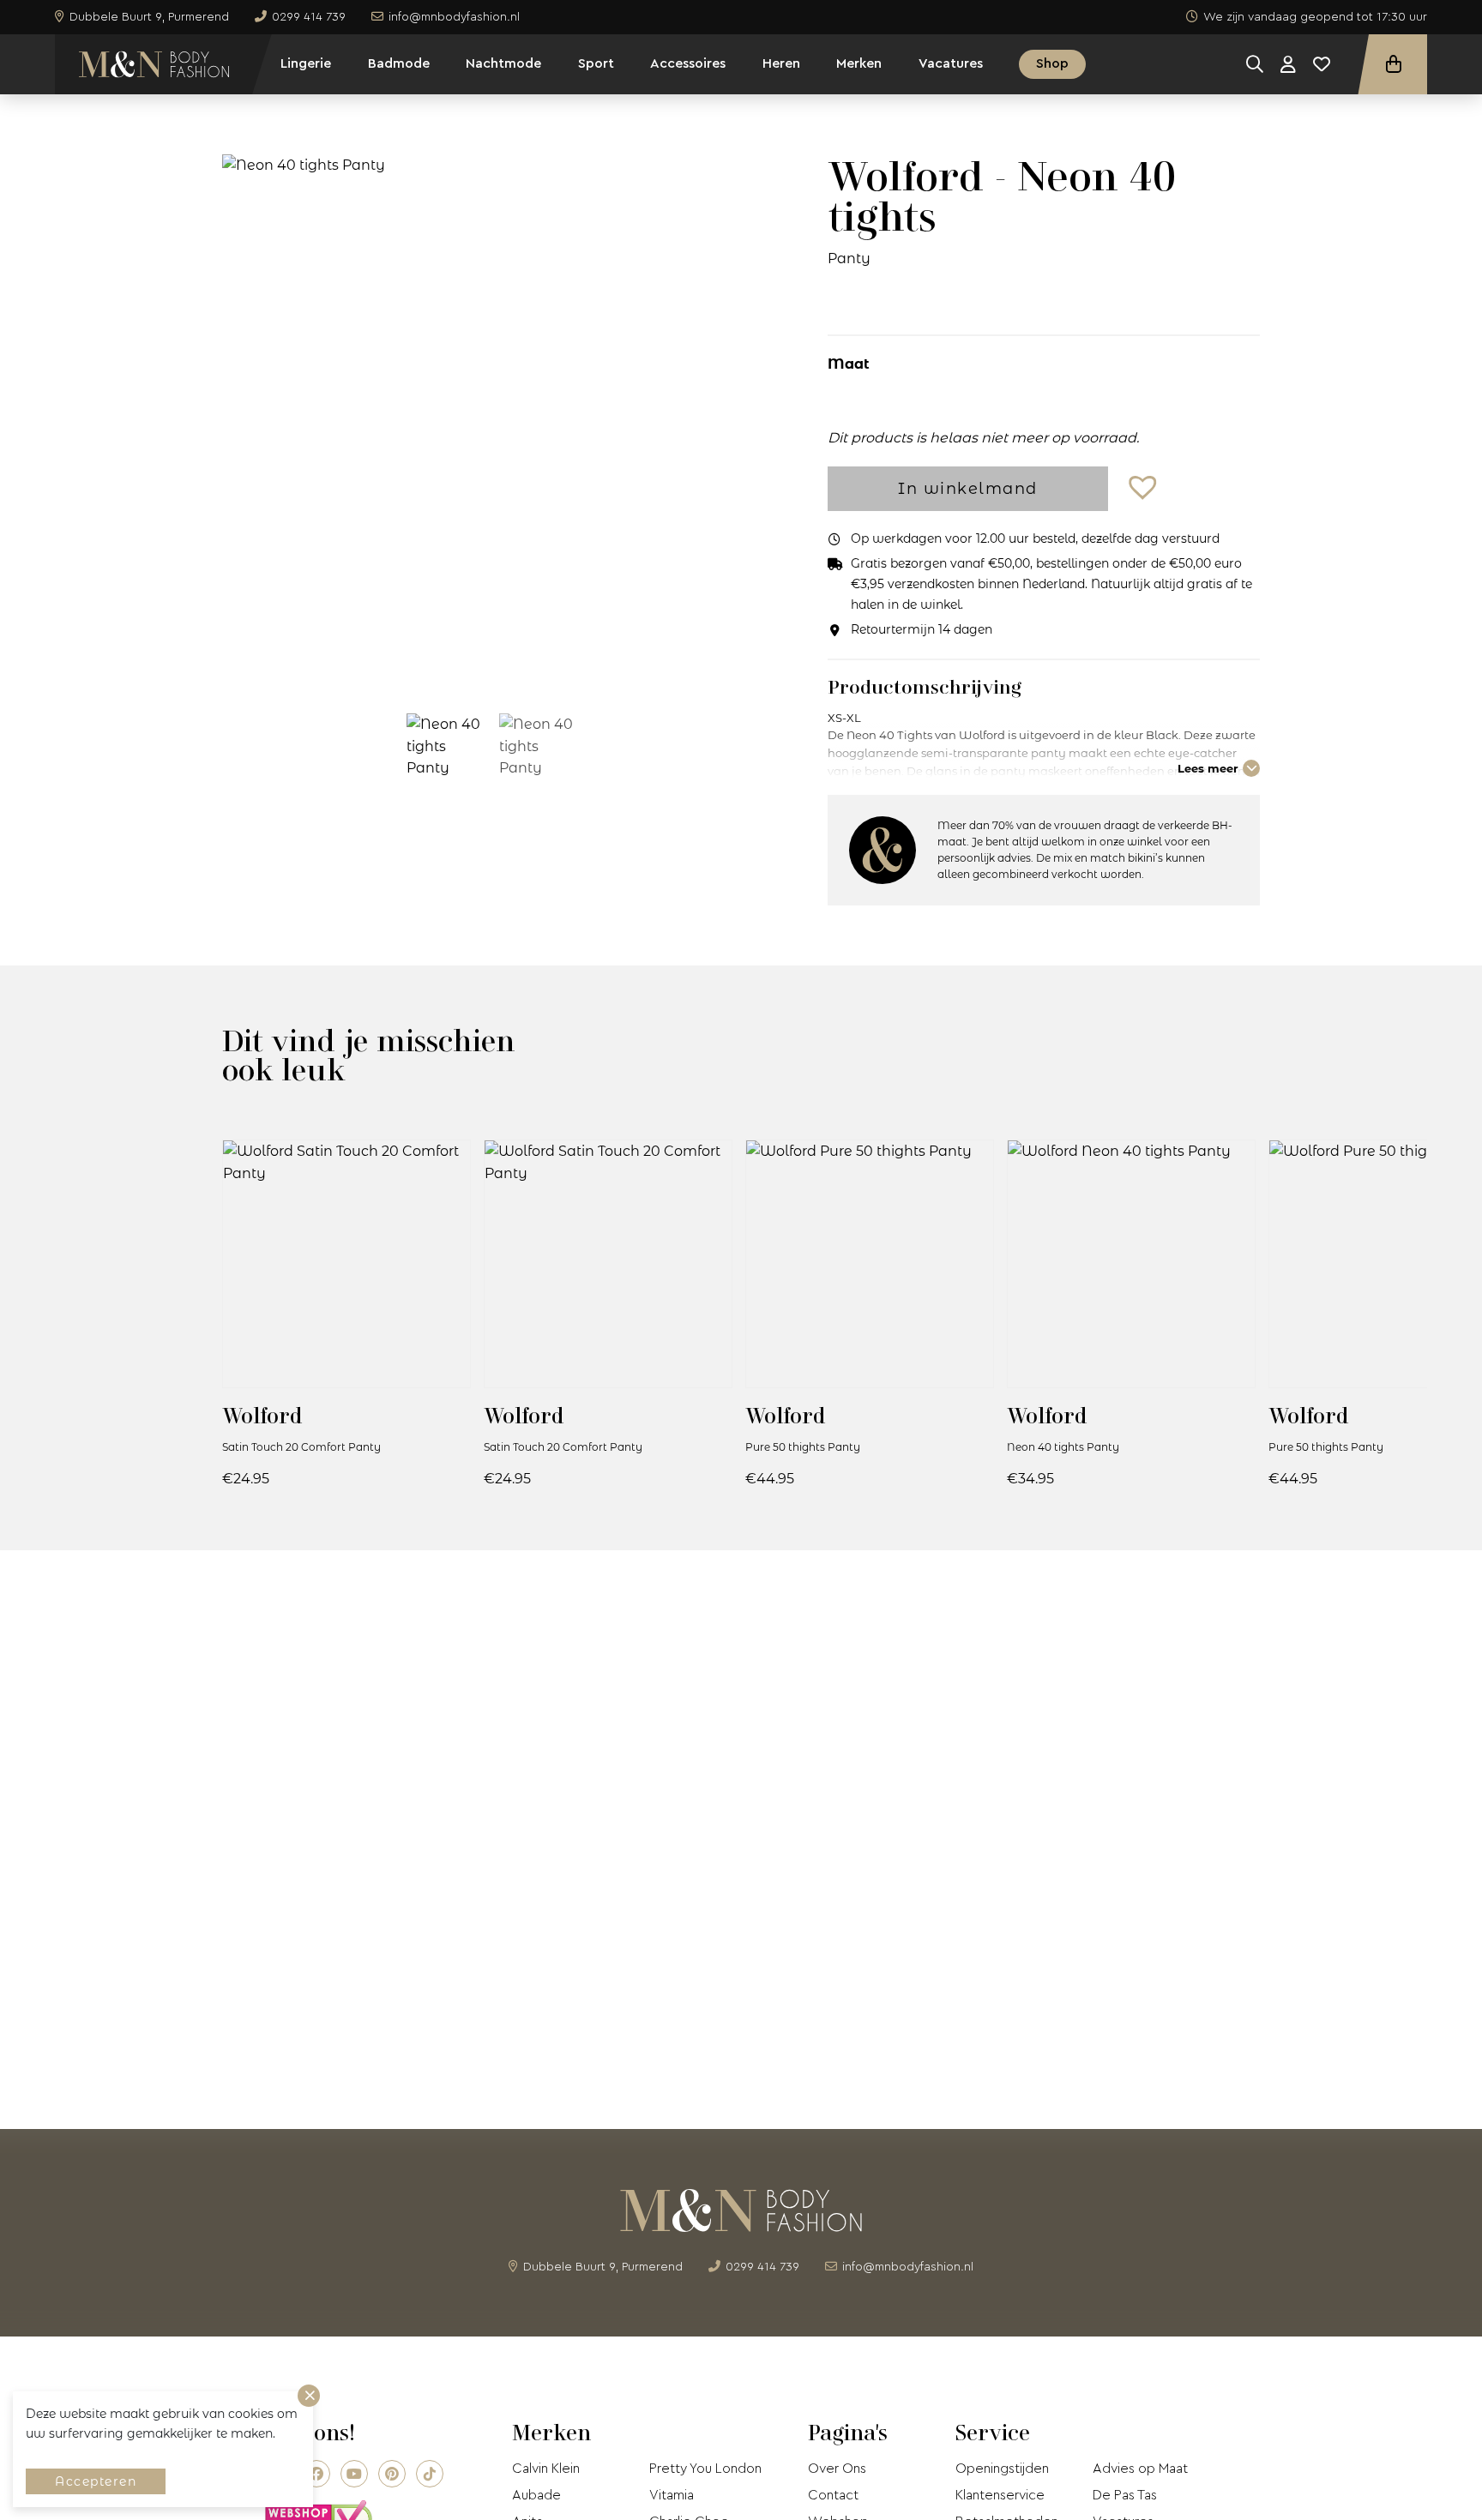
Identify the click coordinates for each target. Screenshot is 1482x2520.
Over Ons (837, 2469)
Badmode (399, 63)
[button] (1145, 488)
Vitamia (672, 2495)
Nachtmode (503, 63)
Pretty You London (705, 2469)
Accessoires (688, 63)
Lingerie (306, 63)
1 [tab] (478, 667)
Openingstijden (1002, 2469)
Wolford (262, 1415)
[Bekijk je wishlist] (1322, 64)
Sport (596, 63)
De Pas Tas (1125, 2495)
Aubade (536, 2495)
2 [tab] (503, 667)
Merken (859, 63)
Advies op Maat (1140, 2469)
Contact (833, 2495)
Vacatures (951, 63)
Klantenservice (1000, 2495)
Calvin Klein (546, 2469)
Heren (781, 63)
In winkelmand (968, 489)
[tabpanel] (491, 420)
